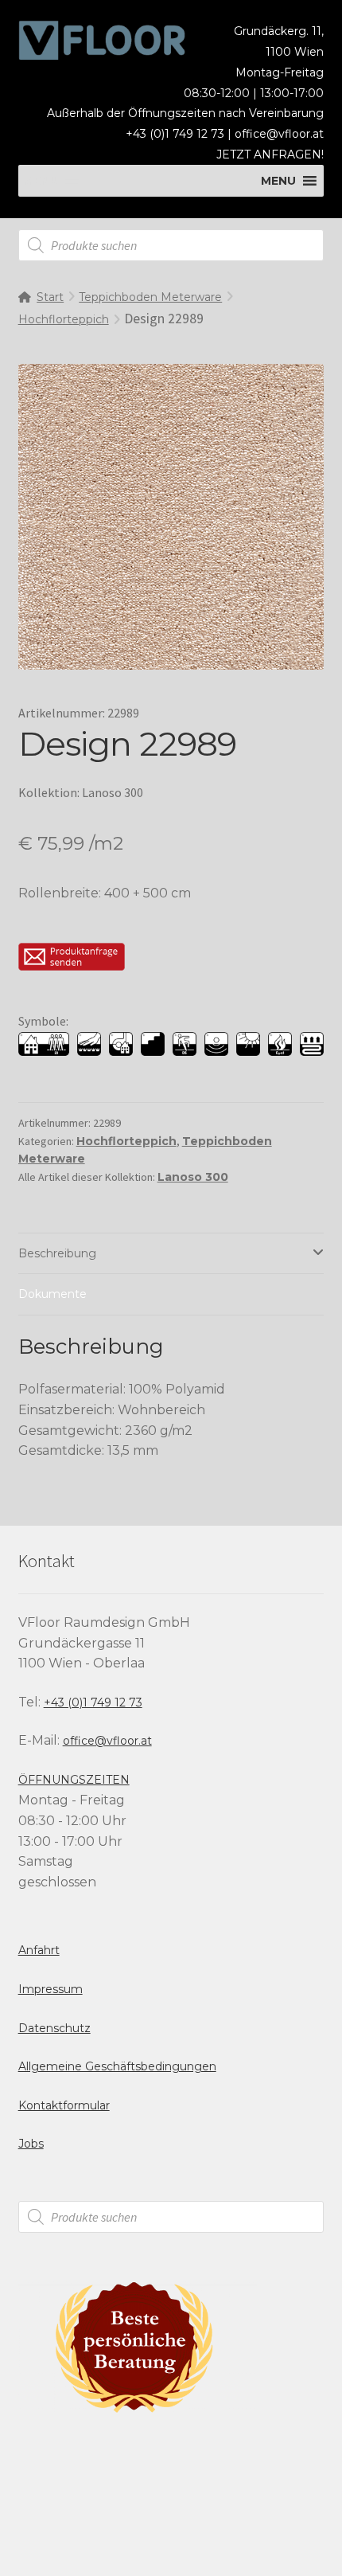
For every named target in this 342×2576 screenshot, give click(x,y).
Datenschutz (54, 2028)
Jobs (31, 2144)
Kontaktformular (64, 2105)
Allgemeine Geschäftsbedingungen (117, 2066)
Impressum (51, 1989)
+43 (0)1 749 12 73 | (180, 134)
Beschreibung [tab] (57, 1253)
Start (50, 297)
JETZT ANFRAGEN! (270, 154)
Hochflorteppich (64, 319)
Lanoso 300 (193, 1177)
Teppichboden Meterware (150, 297)
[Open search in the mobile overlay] (171, 245)
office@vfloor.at (279, 134)
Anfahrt (39, 1950)
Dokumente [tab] (52, 1294)
